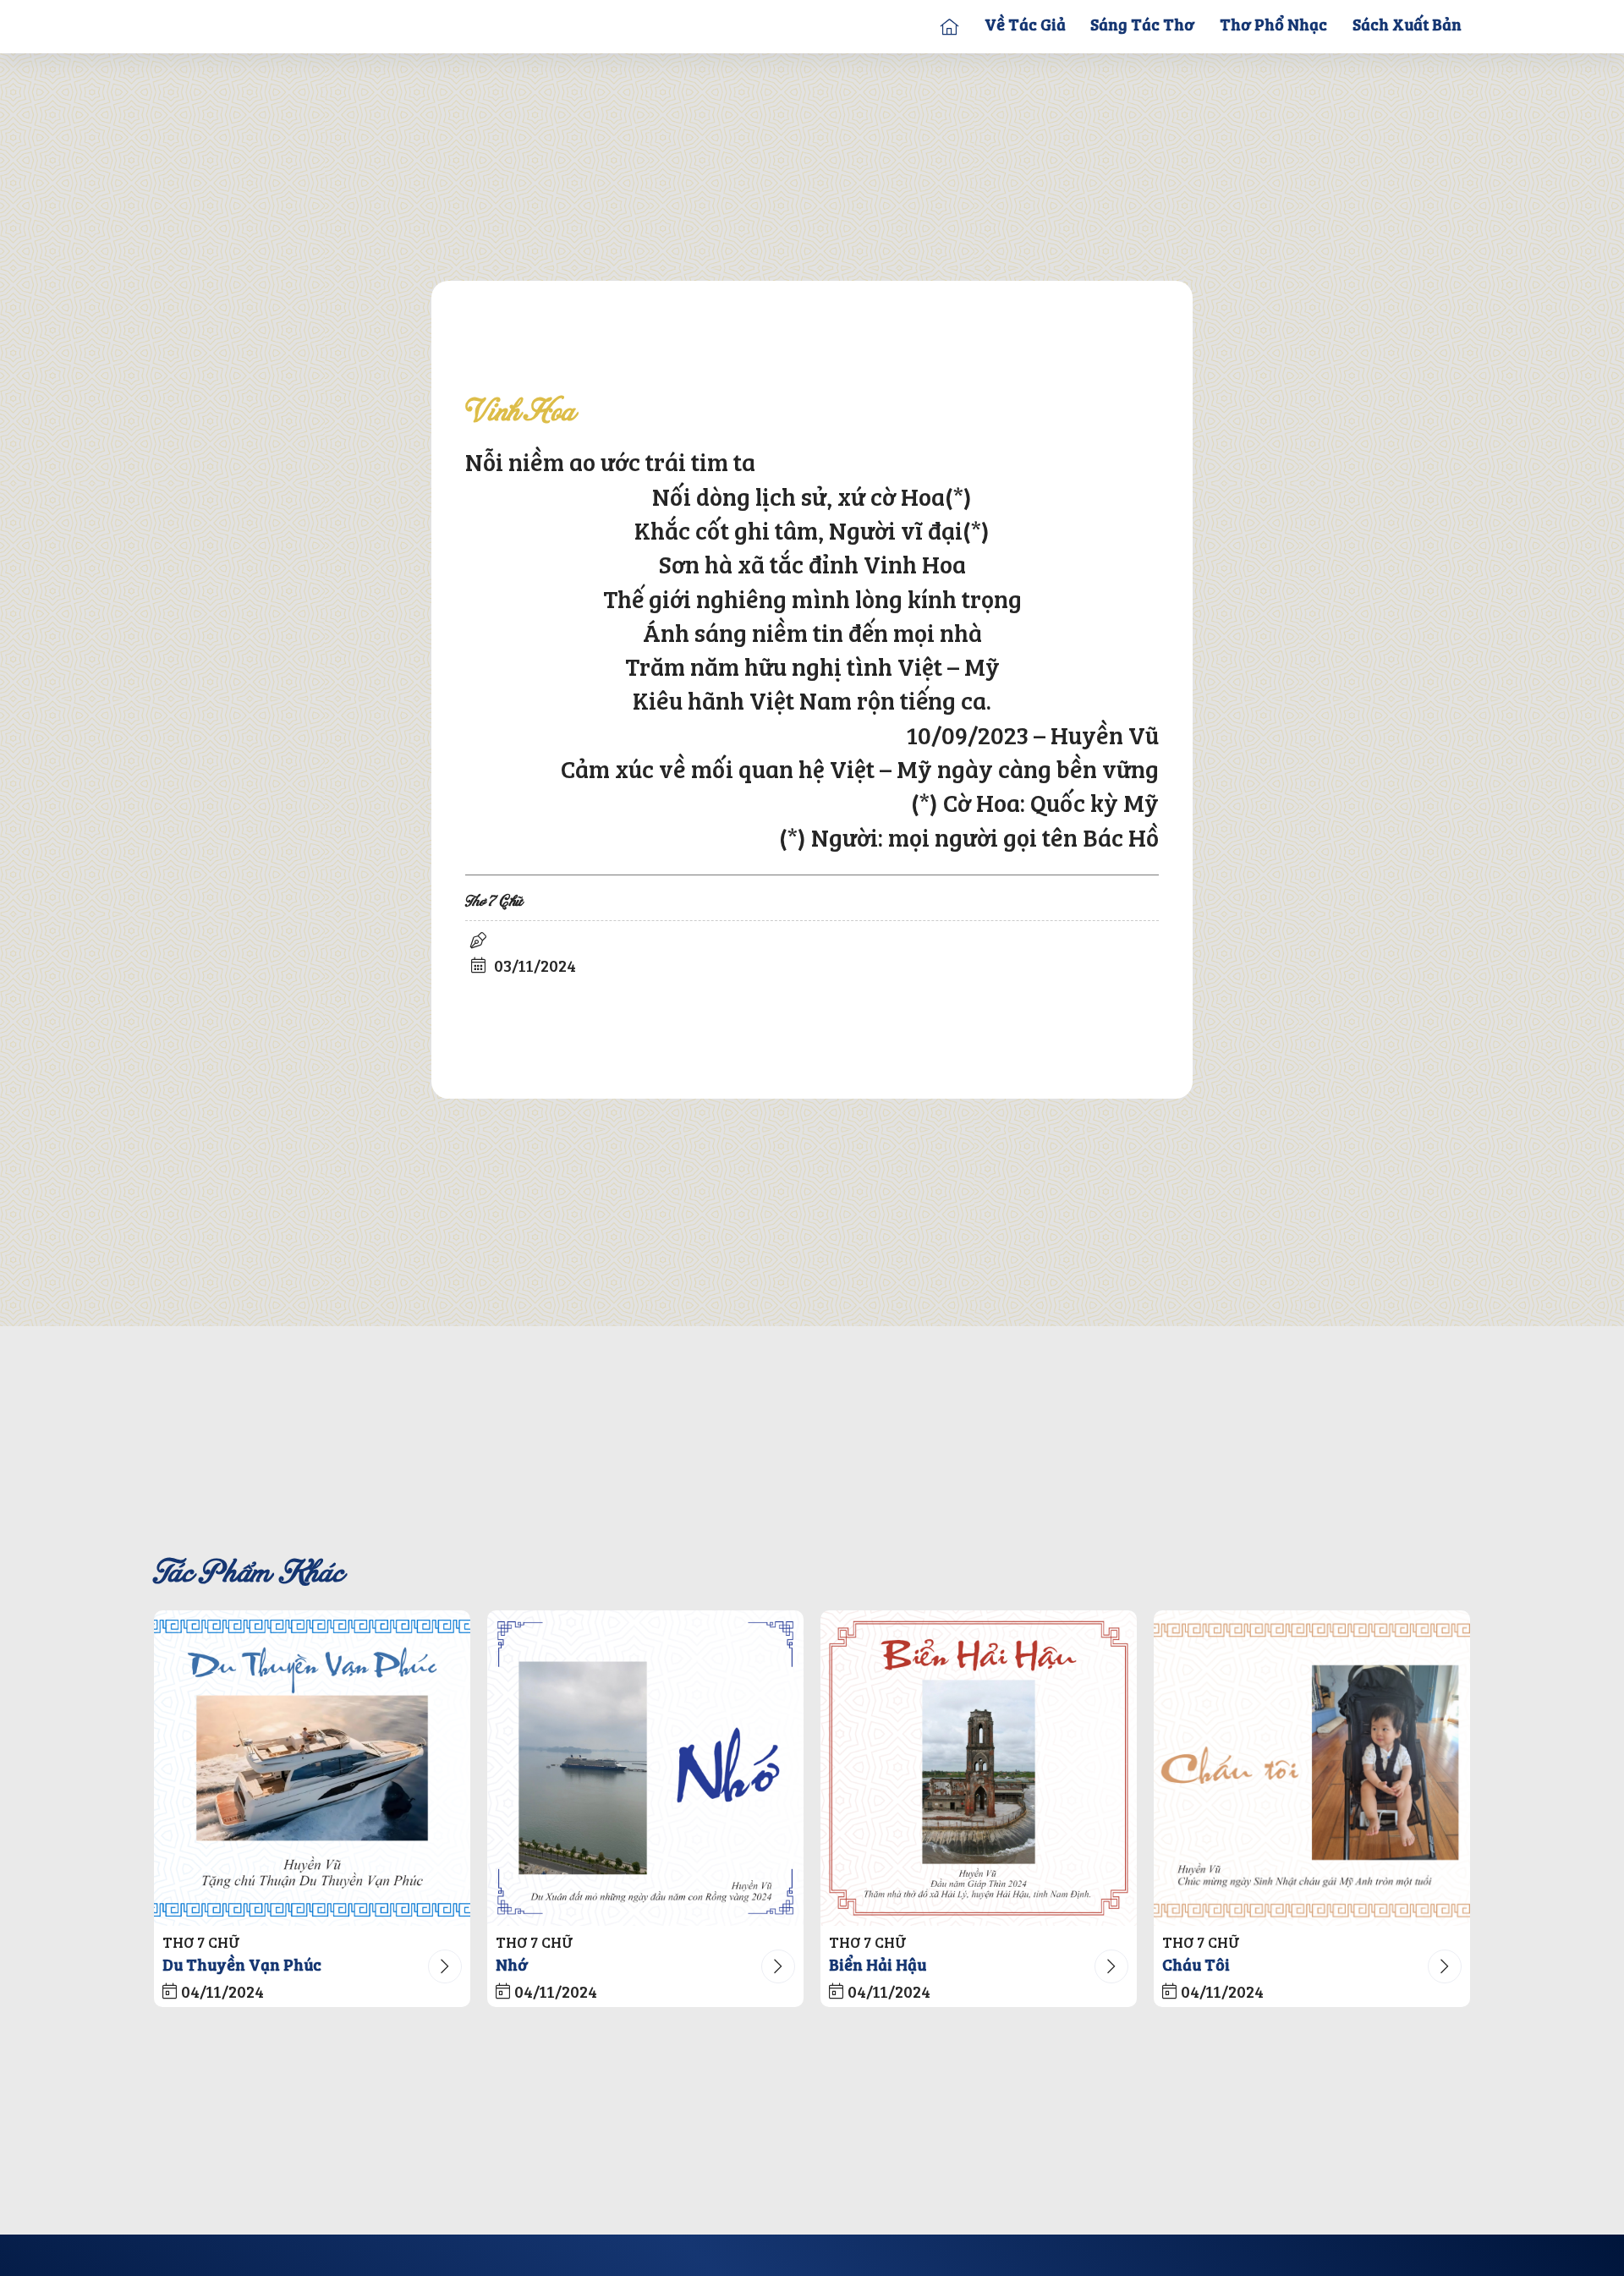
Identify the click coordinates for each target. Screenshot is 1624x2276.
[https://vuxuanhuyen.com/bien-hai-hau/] (979, 1769)
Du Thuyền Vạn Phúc (242, 1966)
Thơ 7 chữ (494, 902)
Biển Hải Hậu (878, 1966)
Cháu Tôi (1196, 1966)
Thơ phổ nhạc (1273, 26)
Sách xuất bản (1407, 26)
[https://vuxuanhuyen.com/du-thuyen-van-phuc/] (312, 1769)
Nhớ (512, 1966)
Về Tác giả (1025, 26)
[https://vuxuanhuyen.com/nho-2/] (645, 1769)
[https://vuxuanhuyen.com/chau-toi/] (1312, 1769)
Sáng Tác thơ (1142, 26)
